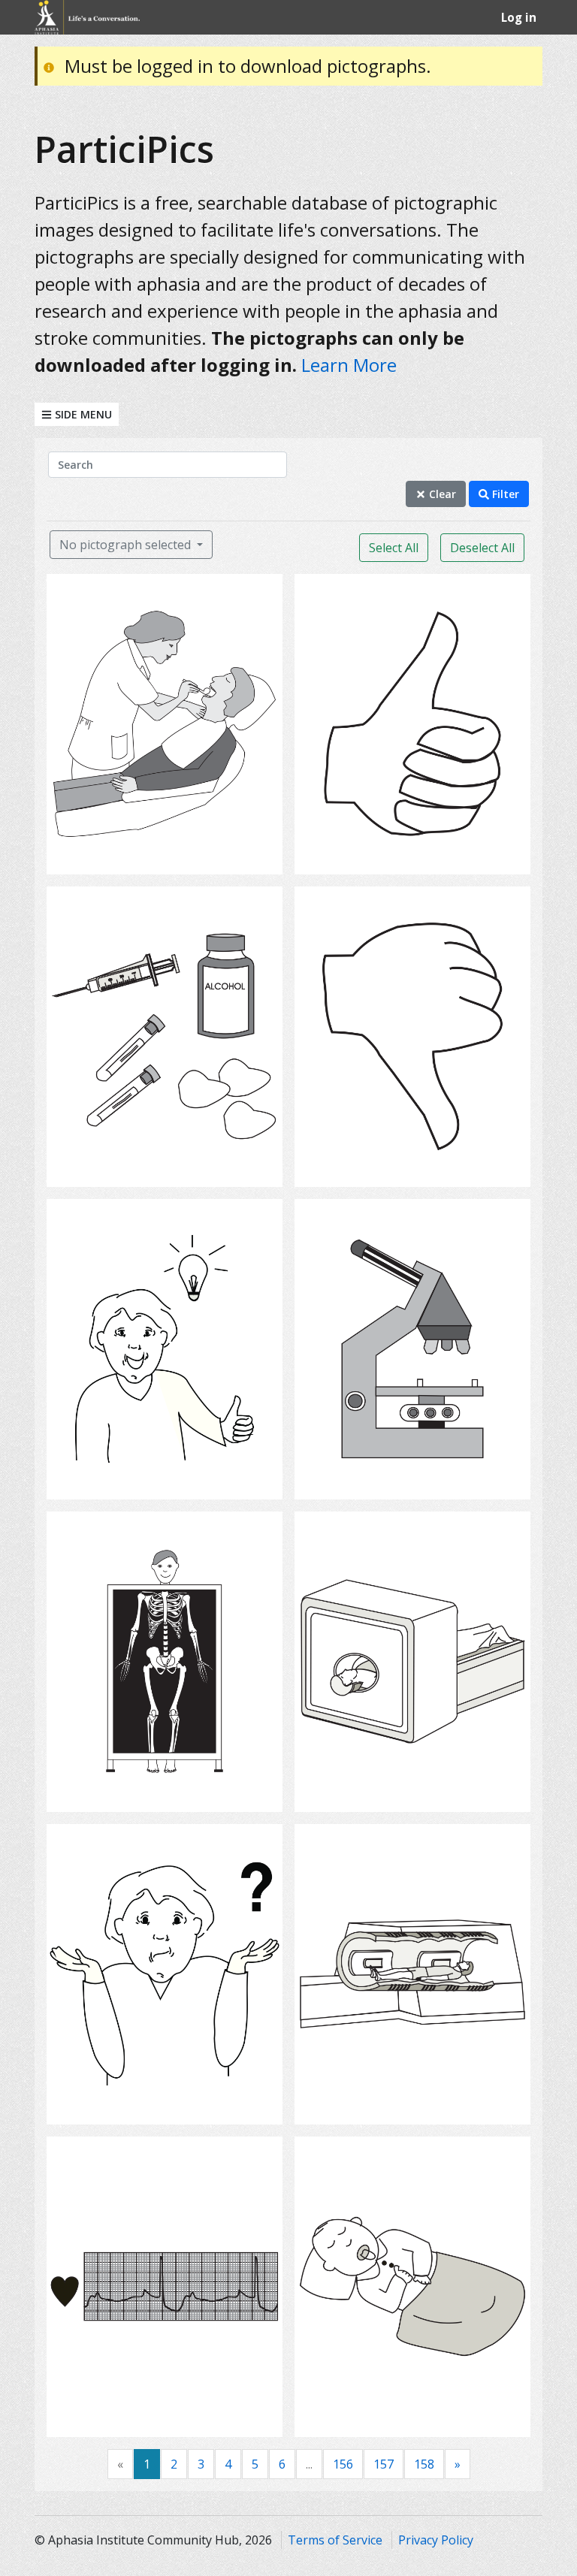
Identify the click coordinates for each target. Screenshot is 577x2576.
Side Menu (82, 414)
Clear (441, 494)
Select (170, 853)
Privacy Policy (436, 2540)
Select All (394, 548)
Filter (504, 494)
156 (343, 2464)
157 (384, 2464)
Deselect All (482, 548)
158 (424, 2464)
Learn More (349, 365)
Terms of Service (335, 2540)
